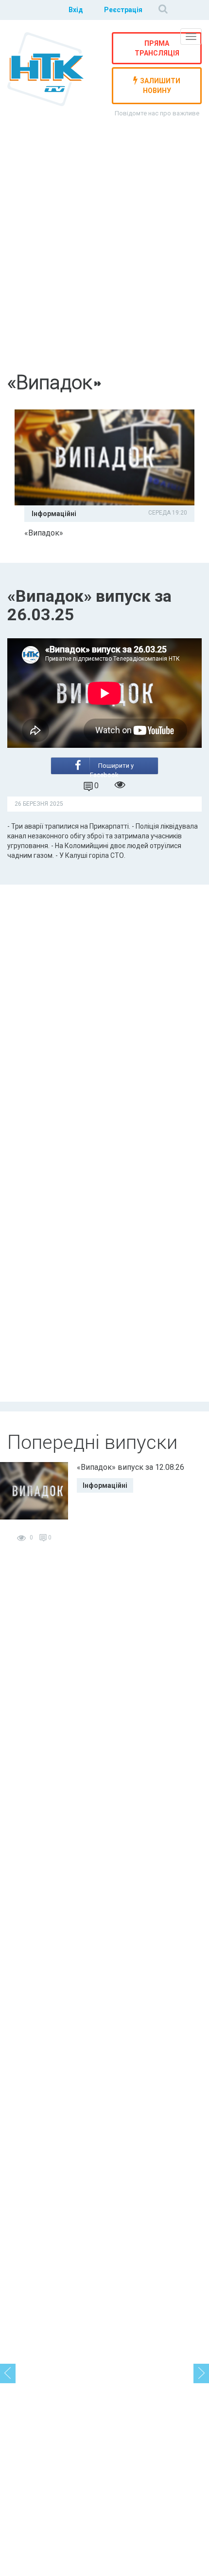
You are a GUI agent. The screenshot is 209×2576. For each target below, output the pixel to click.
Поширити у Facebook (112, 768)
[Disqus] (104, 1011)
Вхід (76, 10)
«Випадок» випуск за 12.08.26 (131, 1467)
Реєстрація (123, 10)
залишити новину (160, 86)
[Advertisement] (104, 252)
